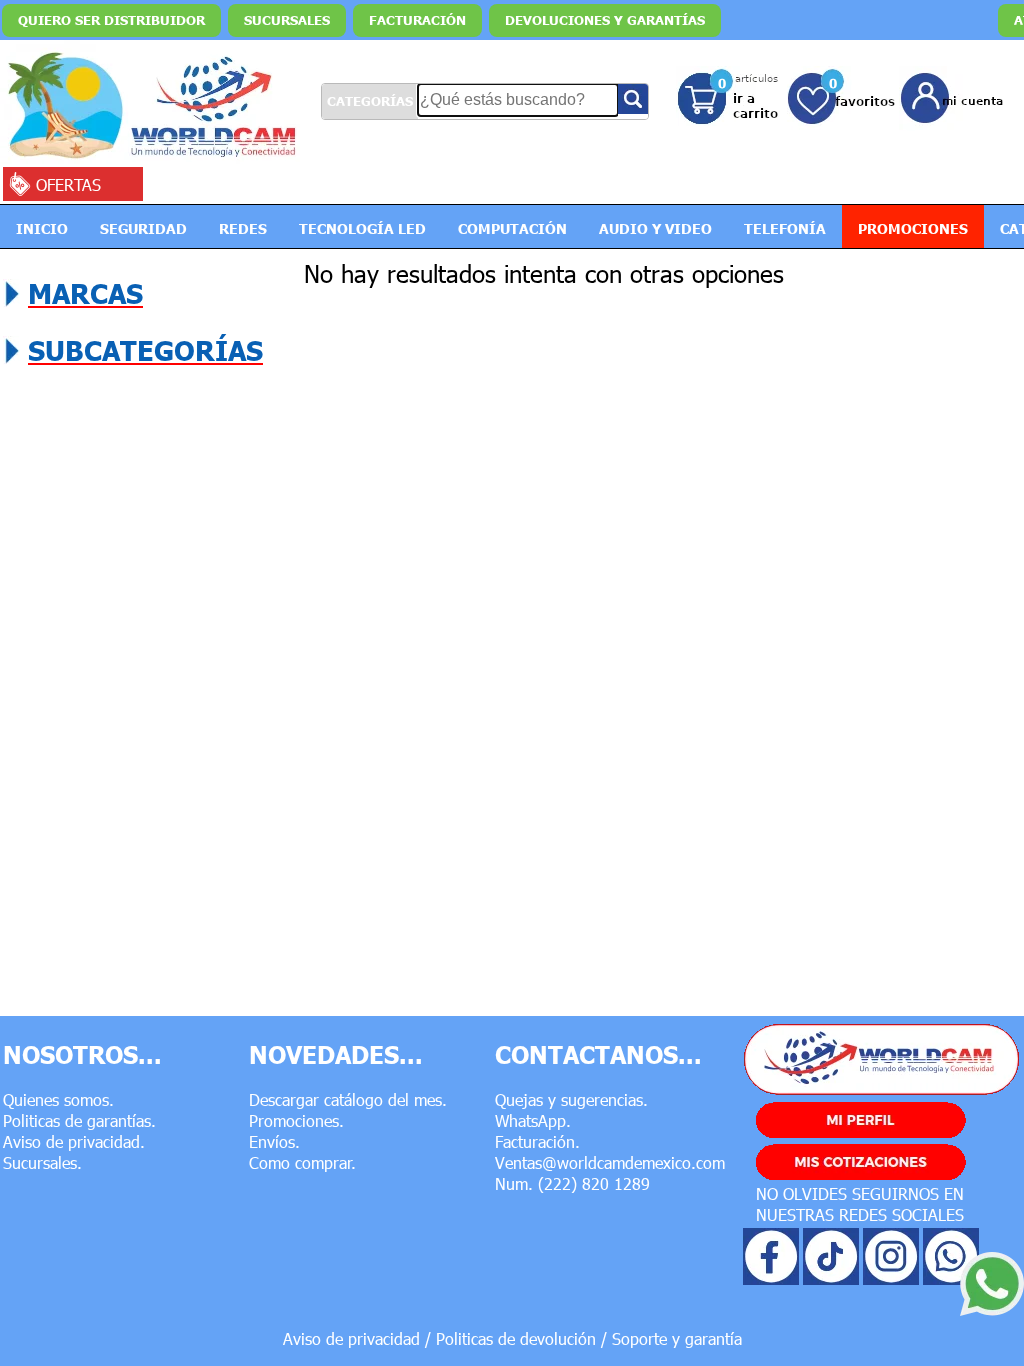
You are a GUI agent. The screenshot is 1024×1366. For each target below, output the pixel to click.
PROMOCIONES (913, 228)
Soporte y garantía (677, 1338)
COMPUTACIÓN (512, 228)
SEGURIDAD (143, 228)
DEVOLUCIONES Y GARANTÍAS (605, 20)
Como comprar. (302, 1162)
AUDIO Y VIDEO (655, 228)
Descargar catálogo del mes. (348, 1099)
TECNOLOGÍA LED (362, 228)
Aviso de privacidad (351, 1338)
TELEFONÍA (785, 228)
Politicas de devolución (516, 1338)
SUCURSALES (287, 20)
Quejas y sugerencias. (571, 1099)
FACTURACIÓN (417, 20)
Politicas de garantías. (79, 1120)
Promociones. (296, 1120)
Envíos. (274, 1141)
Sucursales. (42, 1162)
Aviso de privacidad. (74, 1141)
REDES (243, 228)
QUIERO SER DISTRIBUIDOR (111, 20)
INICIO (42, 228)
